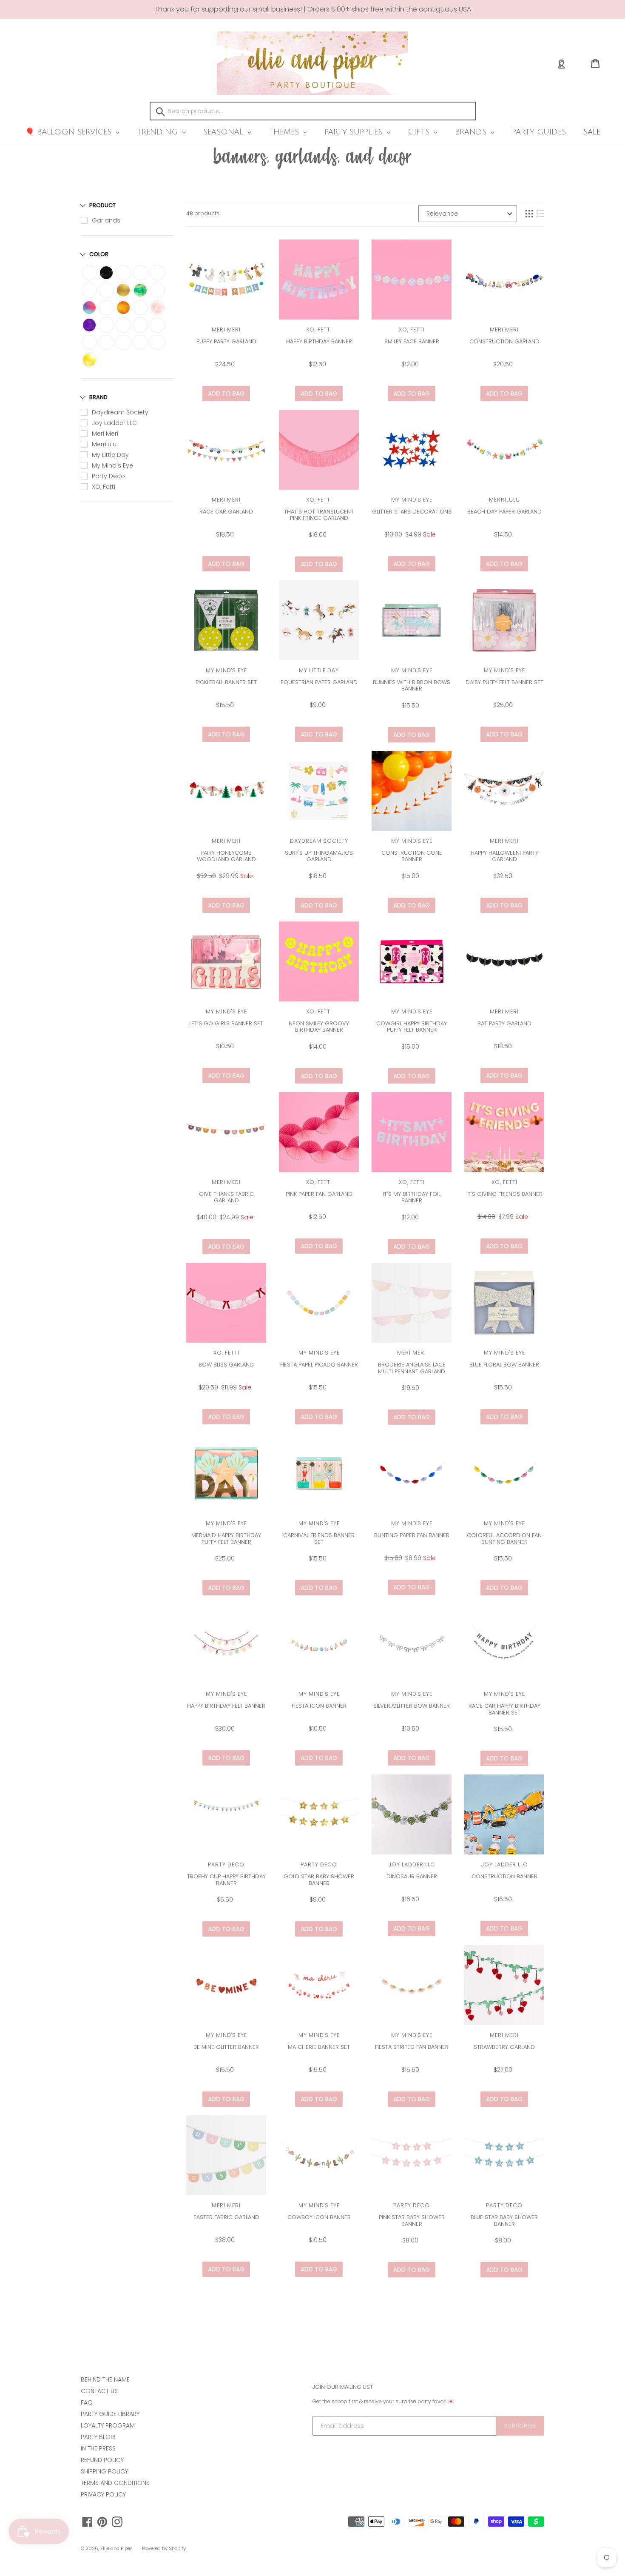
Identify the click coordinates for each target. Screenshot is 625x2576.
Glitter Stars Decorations (412, 512)
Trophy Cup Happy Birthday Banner (226, 1880)
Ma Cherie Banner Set (319, 2047)
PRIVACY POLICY (103, 2494)
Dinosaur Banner (412, 1876)
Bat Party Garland (504, 1023)
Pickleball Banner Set (226, 682)
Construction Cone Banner (412, 856)
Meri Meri (105, 434)
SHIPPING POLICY (104, 2471)
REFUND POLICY (102, 2460)
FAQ (87, 2402)
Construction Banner (504, 1876)
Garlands (106, 220)
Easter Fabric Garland (226, 2217)
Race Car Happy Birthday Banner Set (504, 1709)
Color (99, 254)
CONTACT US (99, 2391)
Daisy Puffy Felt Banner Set (504, 682)
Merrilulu (104, 444)
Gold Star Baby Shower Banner (319, 1880)
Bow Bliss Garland (226, 1365)
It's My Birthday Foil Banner (412, 1197)
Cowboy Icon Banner (319, 2217)
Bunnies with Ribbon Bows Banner (412, 686)
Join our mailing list (343, 2387)
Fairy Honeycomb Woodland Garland (226, 856)
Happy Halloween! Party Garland (504, 856)
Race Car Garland (226, 512)
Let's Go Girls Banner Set (226, 1023)
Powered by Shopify (164, 2548)
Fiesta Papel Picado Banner (319, 1365)
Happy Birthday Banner (319, 341)
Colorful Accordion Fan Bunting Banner (504, 1539)
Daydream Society (120, 412)
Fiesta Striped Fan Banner (412, 2047)
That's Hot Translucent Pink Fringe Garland (319, 515)
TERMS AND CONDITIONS (115, 2483)
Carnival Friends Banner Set (319, 1539)
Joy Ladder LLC (114, 423)
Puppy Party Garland (226, 341)
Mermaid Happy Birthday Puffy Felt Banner (226, 1539)
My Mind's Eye (112, 465)
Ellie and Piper (116, 2548)
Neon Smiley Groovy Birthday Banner (319, 1027)
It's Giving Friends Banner (504, 1194)
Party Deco (108, 476)
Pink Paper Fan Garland (319, 1194)
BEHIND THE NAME (105, 2379)
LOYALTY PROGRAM (108, 2425)
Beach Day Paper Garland (504, 512)
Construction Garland (504, 341)
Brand (98, 397)
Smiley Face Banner (412, 341)
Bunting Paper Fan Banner (412, 1535)
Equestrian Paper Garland (319, 682)
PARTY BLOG (98, 2437)
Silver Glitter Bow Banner (412, 1706)
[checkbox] (89, 273)
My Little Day (110, 455)
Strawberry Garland (504, 2047)
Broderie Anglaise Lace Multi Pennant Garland (412, 1368)
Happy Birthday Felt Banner (226, 1706)
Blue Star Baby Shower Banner (504, 2221)
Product (102, 205)
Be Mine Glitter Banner (226, 2047)
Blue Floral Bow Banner (504, 1365)
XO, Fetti (104, 487)
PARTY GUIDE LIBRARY (110, 2414)
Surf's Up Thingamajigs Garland (319, 856)
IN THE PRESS (98, 2448)
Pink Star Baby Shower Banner (412, 2221)
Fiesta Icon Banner (319, 1706)
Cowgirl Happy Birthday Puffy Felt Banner (412, 1027)
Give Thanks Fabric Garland (226, 1197)
